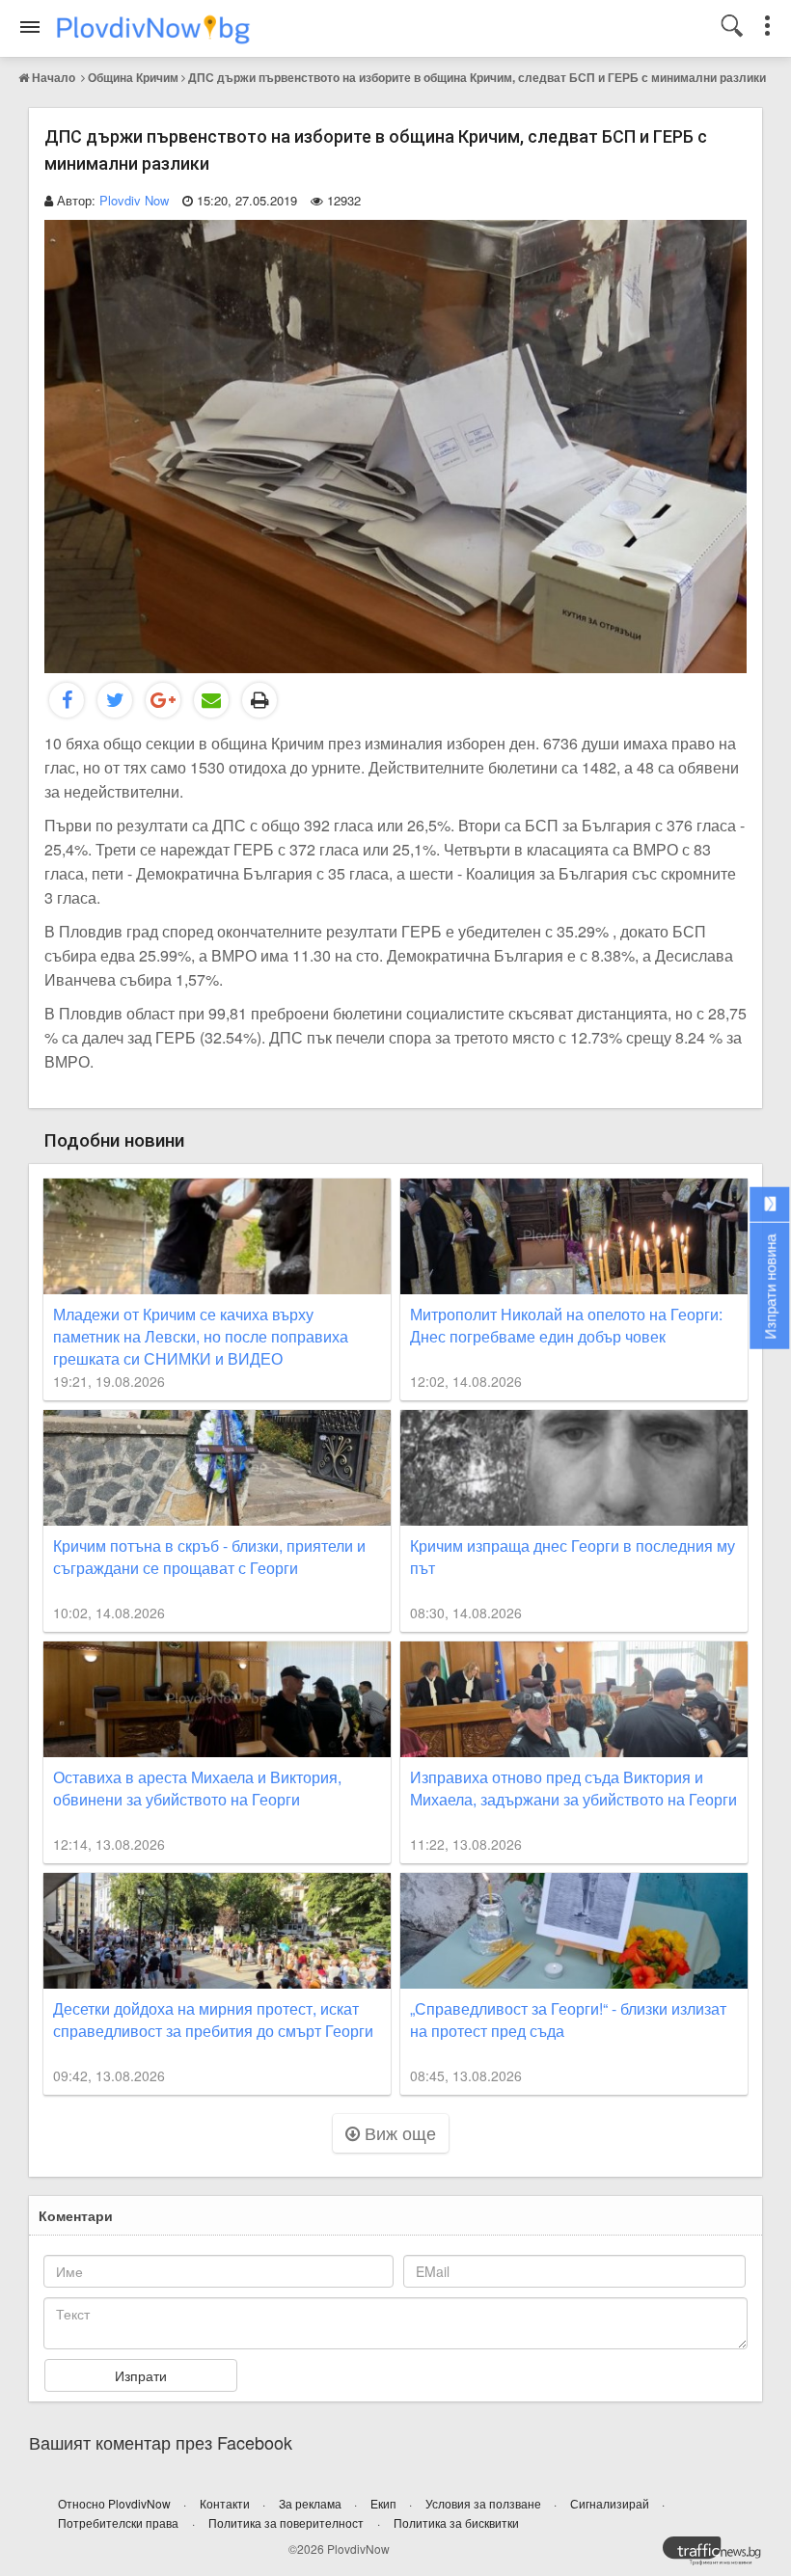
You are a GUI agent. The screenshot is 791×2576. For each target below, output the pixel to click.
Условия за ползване (485, 2503)
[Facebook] (67, 700)
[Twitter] (115, 700)
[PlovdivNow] (720, 2556)
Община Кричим (133, 77)
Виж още (398, 2132)
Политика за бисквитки (456, 2522)
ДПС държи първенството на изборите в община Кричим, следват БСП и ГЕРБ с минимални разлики (477, 77)
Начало (54, 77)
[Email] (211, 700)
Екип (385, 2503)
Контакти (226, 2503)
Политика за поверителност (286, 2522)
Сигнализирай (611, 2503)
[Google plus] (163, 700)
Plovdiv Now (134, 200)
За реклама (312, 2503)
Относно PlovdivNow (116, 2503)
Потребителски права (118, 2522)
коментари (76, 2215)
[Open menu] (30, 27)
